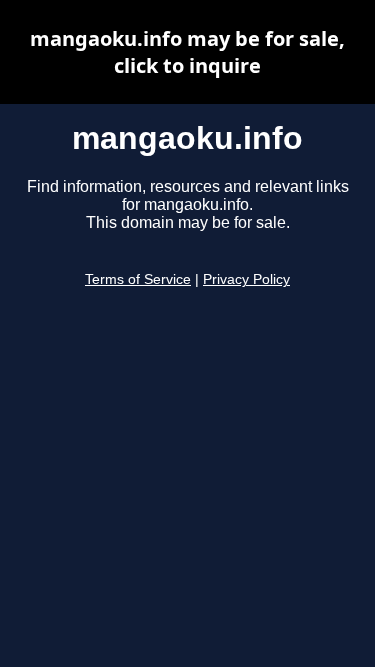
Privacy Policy (246, 279)
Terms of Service (138, 279)
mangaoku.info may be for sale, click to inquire (187, 52)
